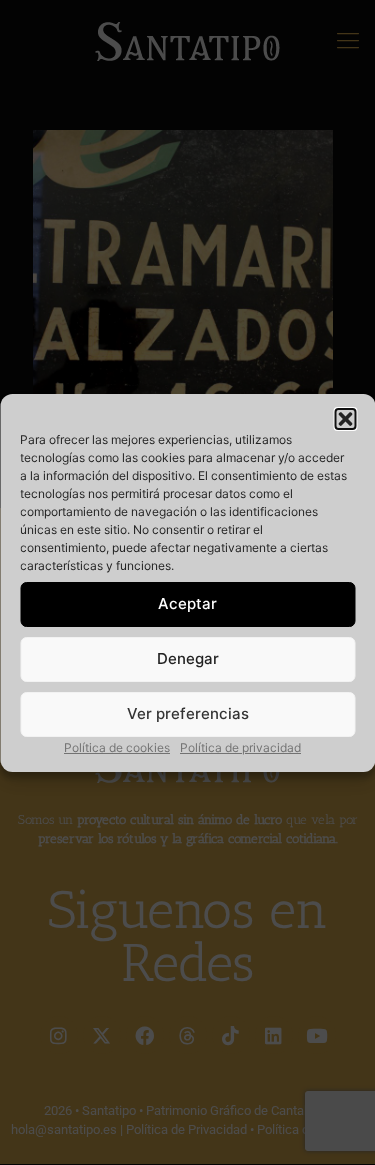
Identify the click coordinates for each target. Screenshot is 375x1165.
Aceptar (187, 603)
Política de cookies (117, 747)
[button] (345, 419)
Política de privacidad (240, 747)
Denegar (188, 658)
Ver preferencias (188, 713)
